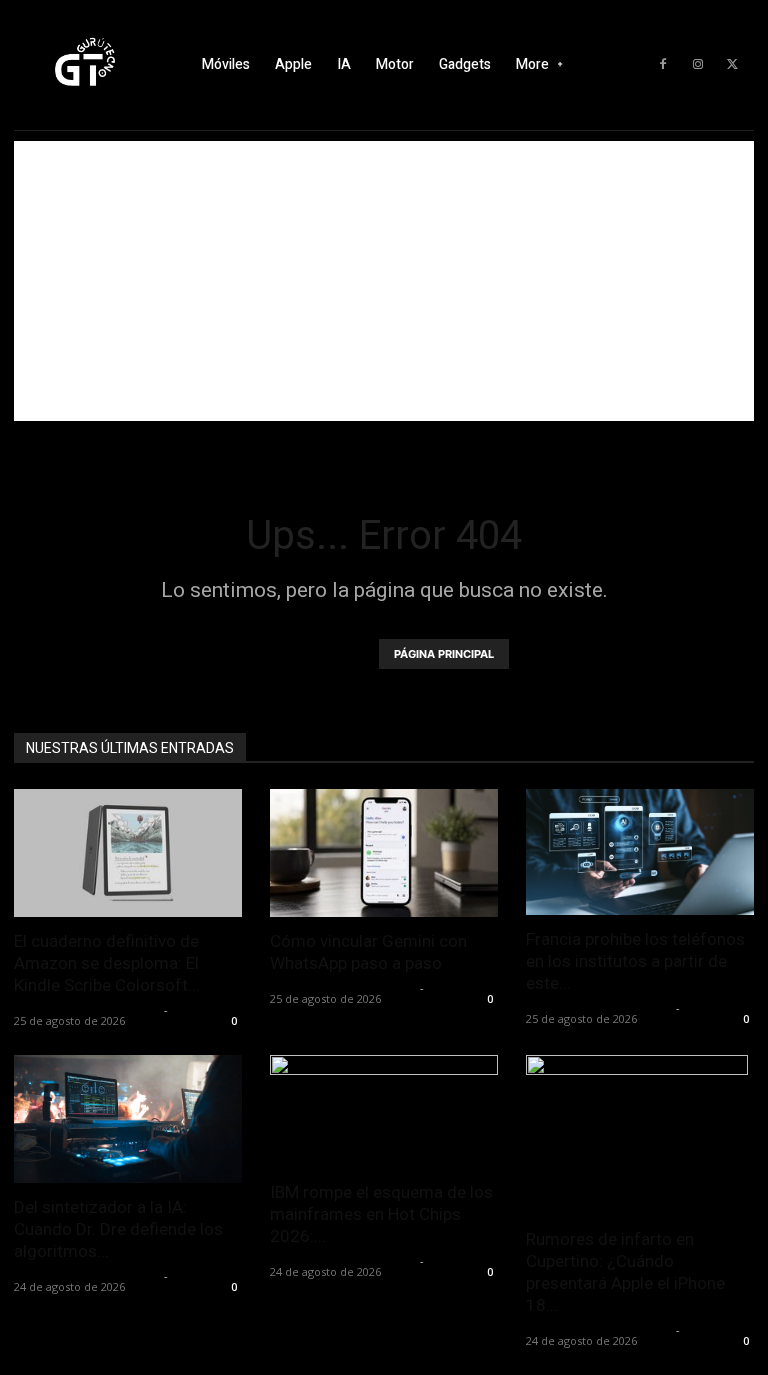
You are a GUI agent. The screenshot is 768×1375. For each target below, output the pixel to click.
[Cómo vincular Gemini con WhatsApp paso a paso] (384, 853)
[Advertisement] (384, 281)
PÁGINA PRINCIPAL (444, 654)
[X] (733, 65)
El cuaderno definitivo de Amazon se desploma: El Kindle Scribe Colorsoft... (107, 963)
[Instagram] (698, 65)
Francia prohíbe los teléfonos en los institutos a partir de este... (635, 961)
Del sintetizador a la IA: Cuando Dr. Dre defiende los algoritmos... (118, 1229)
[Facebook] (663, 65)
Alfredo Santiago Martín (86, 1009)
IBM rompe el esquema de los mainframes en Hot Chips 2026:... (381, 1214)
